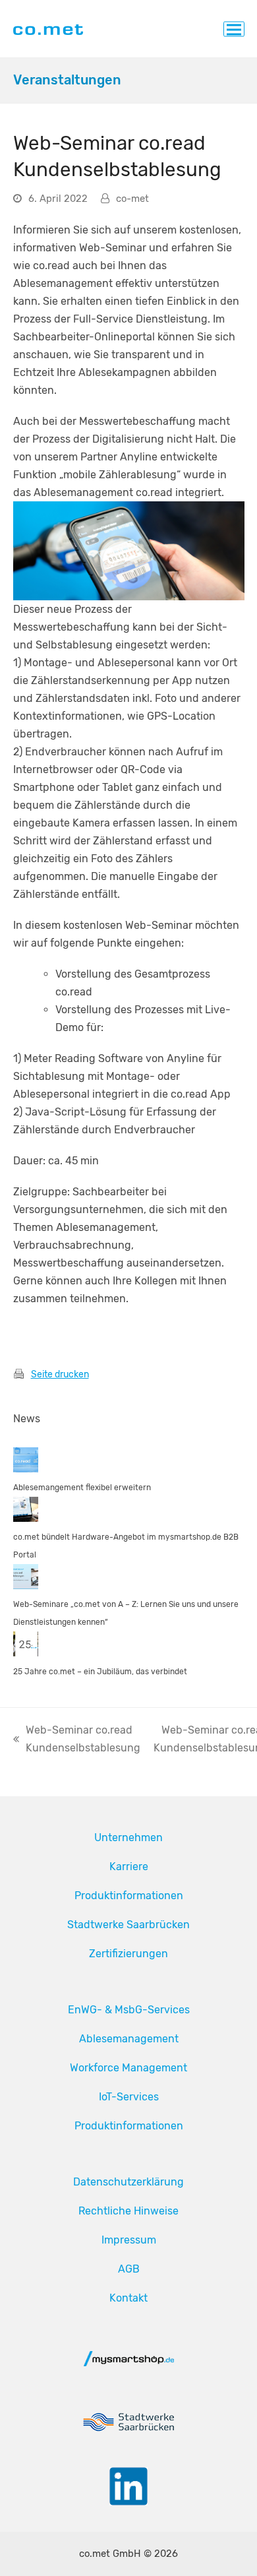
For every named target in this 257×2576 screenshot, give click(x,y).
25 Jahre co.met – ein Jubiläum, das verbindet (100, 1672)
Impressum (129, 2240)
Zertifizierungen (128, 1954)
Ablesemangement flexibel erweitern (82, 1488)
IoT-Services (129, 2097)
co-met (132, 199)
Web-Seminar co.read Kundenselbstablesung (77, 1740)
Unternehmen (128, 1838)
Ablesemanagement (129, 2039)
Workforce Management (128, 2068)
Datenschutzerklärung (128, 2182)
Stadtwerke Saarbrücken (128, 1925)
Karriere (129, 1867)
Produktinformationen (129, 1896)
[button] (234, 29)
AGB (129, 2269)
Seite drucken (60, 1374)
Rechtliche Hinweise (128, 2211)
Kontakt (128, 2298)
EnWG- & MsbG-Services (129, 2010)
